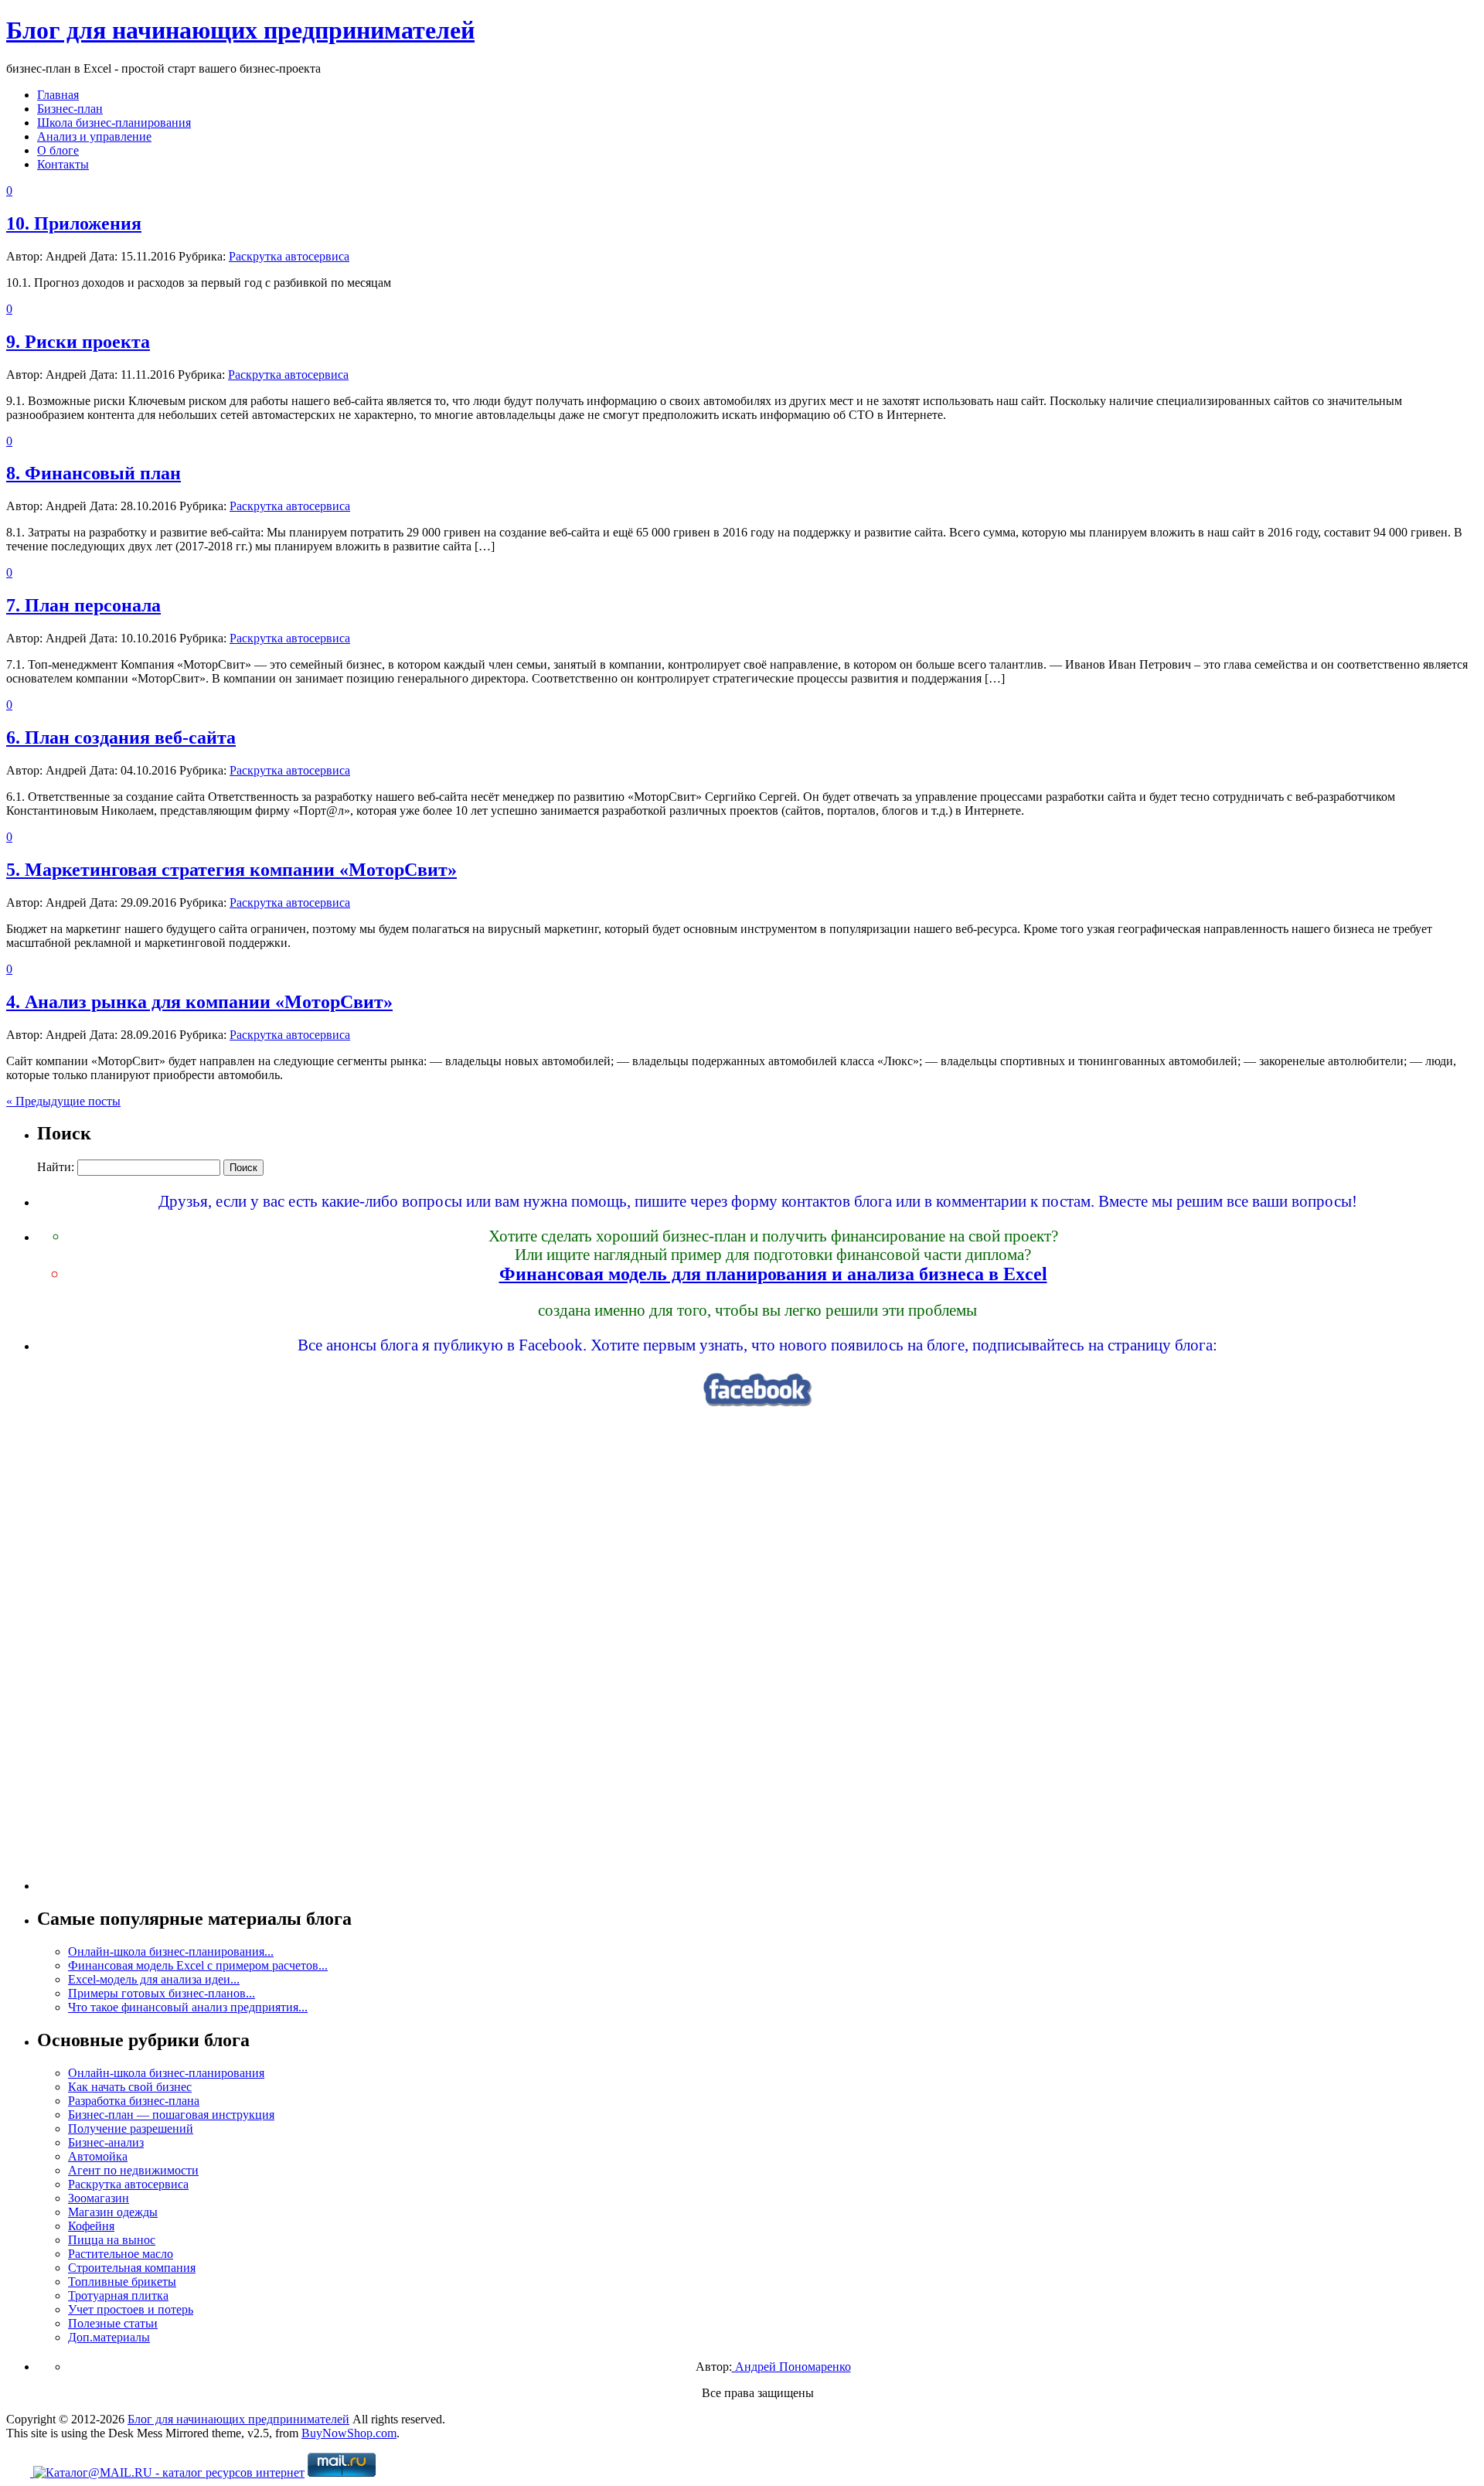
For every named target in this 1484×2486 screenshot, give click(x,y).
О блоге (58, 150)
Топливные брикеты (122, 2282)
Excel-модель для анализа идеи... (154, 1979)
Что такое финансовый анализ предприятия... (188, 2007)
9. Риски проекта (78, 342)
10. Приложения (74, 223)
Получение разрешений (131, 2128)
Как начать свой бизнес (130, 2087)
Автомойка (98, 2156)
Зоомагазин (99, 2198)
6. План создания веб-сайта (121, 737)
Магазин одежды (113, 2212)
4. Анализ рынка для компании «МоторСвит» (199, 1002)
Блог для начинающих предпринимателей (240, 30)
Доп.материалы (109, 2337)
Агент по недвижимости (133, 2170)
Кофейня (91, 2226)
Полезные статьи (113, 2323)
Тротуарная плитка (118, 2295)
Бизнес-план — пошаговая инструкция (171, 2115)
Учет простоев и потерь (131, 2309)
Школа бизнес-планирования (114, 123)
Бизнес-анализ (106, 2142)
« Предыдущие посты (63, 1101)
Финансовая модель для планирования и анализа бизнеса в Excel (773, 1274)
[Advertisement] (757, 1658)
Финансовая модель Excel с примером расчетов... (198, 1965)
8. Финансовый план (94, 473)
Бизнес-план (70, 109)
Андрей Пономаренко (791, 2367)
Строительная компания (132, 2268)
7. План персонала (83, 605)
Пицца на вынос (112, 2240)
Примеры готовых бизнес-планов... (162, 1993)
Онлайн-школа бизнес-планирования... (171, 1951)
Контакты (63, 164)
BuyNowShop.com (349, 2433)
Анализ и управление (94, 136)
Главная (58, 95)
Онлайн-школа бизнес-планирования (166, 2073)
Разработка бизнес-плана (134, 2101)
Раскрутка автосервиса (289, 256)
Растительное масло (121, 2254)
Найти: (56, 1167)
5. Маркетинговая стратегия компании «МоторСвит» (231, 870)
